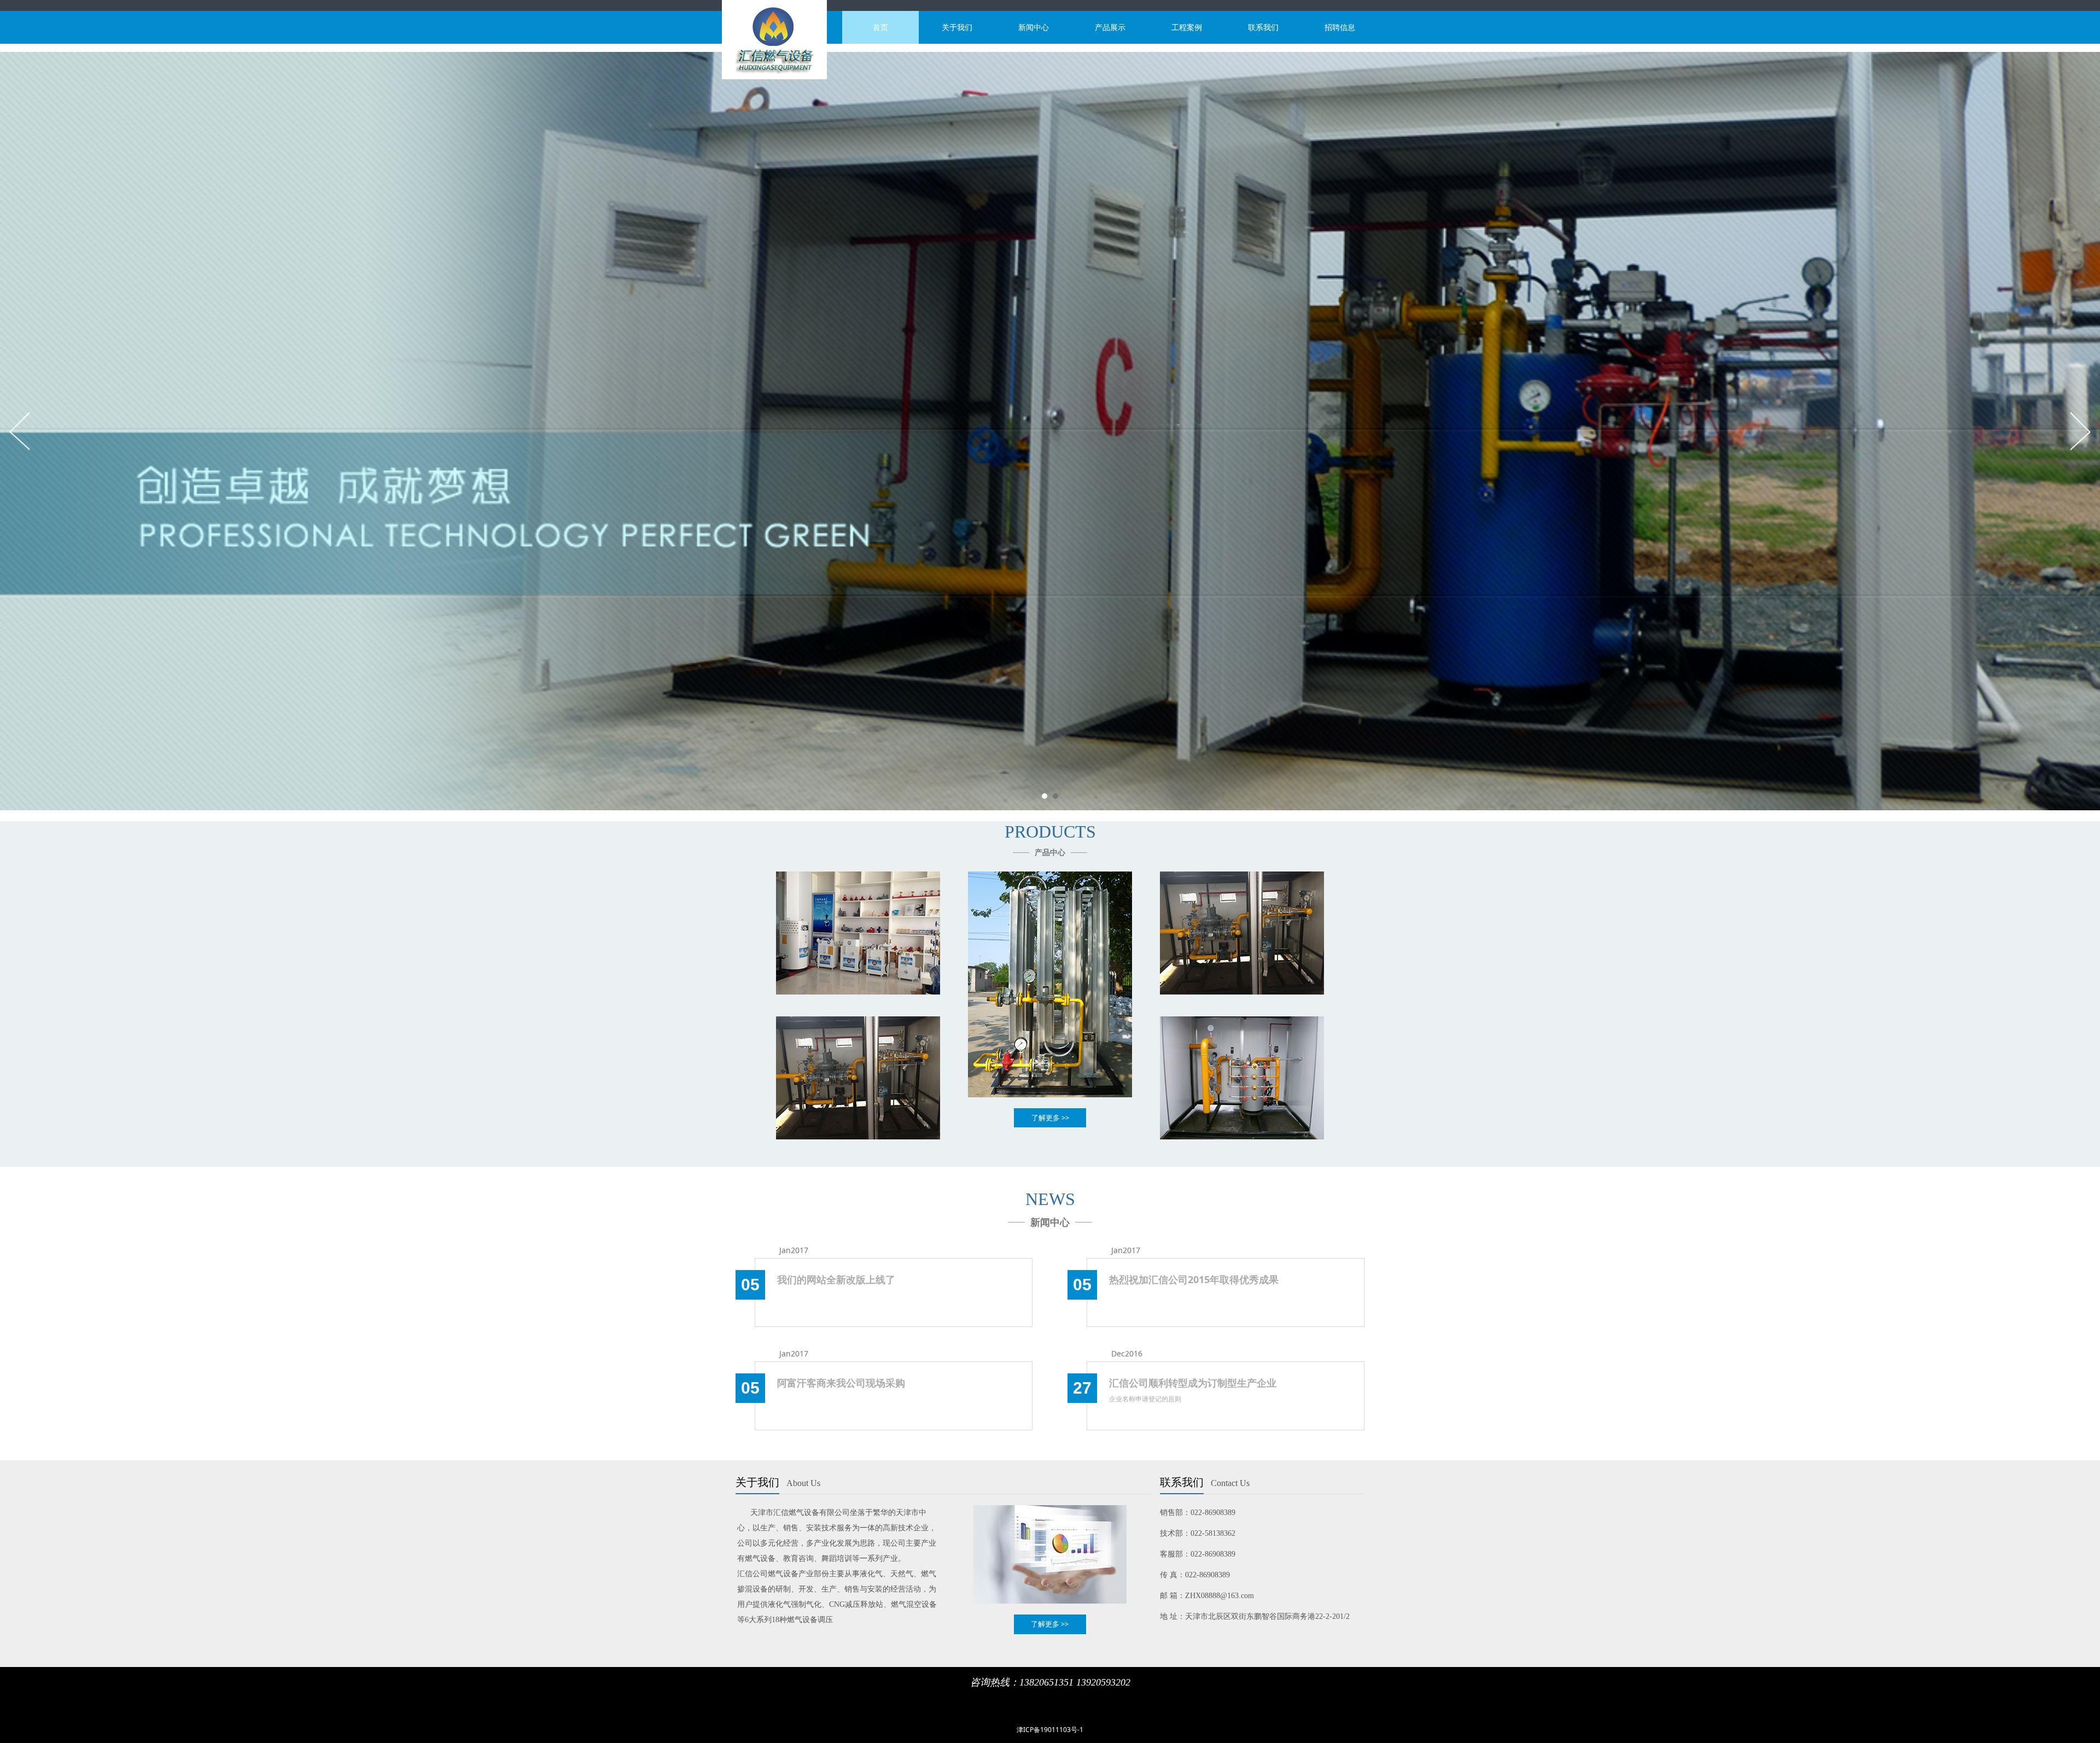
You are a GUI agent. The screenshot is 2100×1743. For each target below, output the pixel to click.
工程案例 (1187, 27)
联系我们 (1263, 27)
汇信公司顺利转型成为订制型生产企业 (1193, 1383)
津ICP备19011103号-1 (1050, 1730)
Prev (20, 431)
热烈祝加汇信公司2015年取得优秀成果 (1194, 1279)
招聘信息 (1340, 27)
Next (2080, 431)
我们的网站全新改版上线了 (836, 1279)
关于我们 (957, 27)
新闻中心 (1034, 27)
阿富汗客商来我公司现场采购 (841, 1383)
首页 (880, 27)
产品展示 (1110, 27)
